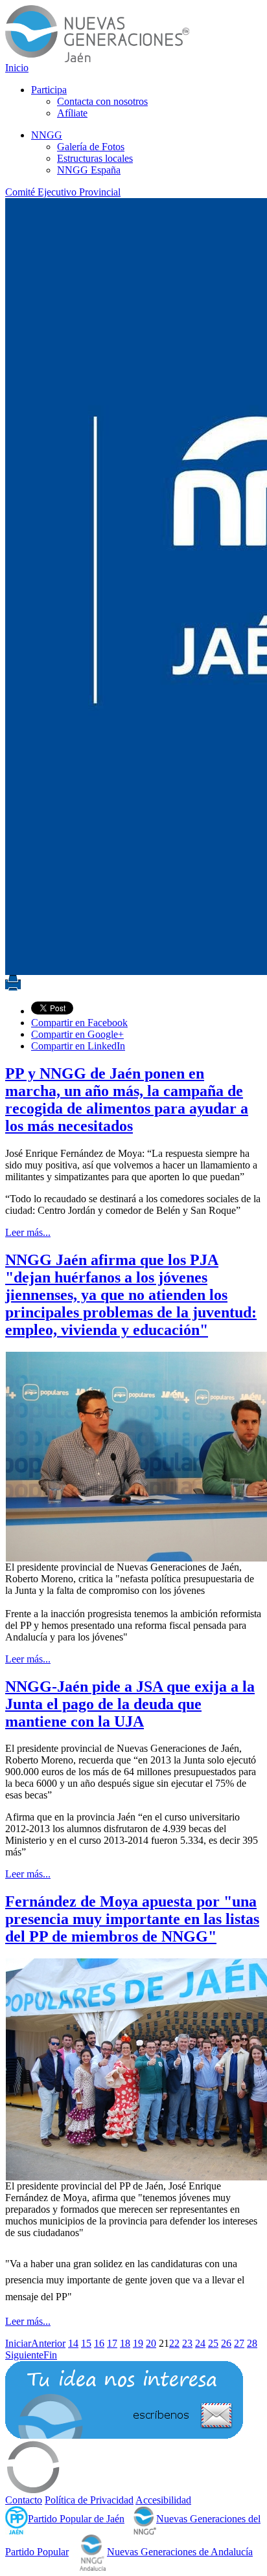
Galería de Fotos (91, 147)
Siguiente (24, 2355)
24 (200, 2343)
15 (86, 2343)
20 (151, 2343)
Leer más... (28, 1232)
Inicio (17, 68)
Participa (49, 90)
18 (125, 2343)
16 (99, 2343)
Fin (50, 2355)
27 (239, 2343)
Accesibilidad (163, 2500)
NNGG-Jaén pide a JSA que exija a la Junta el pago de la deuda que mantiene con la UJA (130, 1704)
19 (138, 2343)
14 (73, 2343)
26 (226, 2343)
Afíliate (72, 113)
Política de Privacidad (89, 2500)
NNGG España (89, 170)
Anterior (48, 2343)
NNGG (47, 135)
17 (112, 2343)
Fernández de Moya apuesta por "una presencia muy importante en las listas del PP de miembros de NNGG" (132, 1919)
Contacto (24, 2500)
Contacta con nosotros (102, 101)
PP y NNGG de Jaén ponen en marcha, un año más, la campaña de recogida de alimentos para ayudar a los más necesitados (127, 1100)
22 (174, 2343)
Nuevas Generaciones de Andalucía (180, 2552)
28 (252, 2343)
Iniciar (18, 2343)
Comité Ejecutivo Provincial (63, 192)
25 (213, 2343)
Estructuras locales (95, 158)
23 (187, 2343)
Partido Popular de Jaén (76, 2519)
